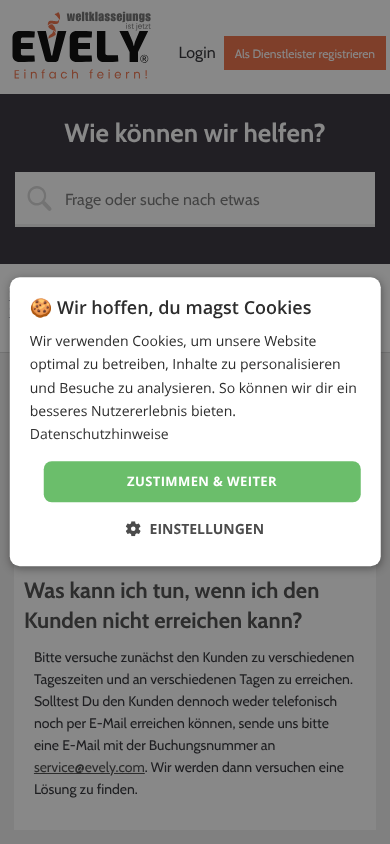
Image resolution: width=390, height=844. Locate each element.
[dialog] (195, 421)
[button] (195, 530)
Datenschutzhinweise (99, 434)
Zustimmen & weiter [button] (202, 481)
